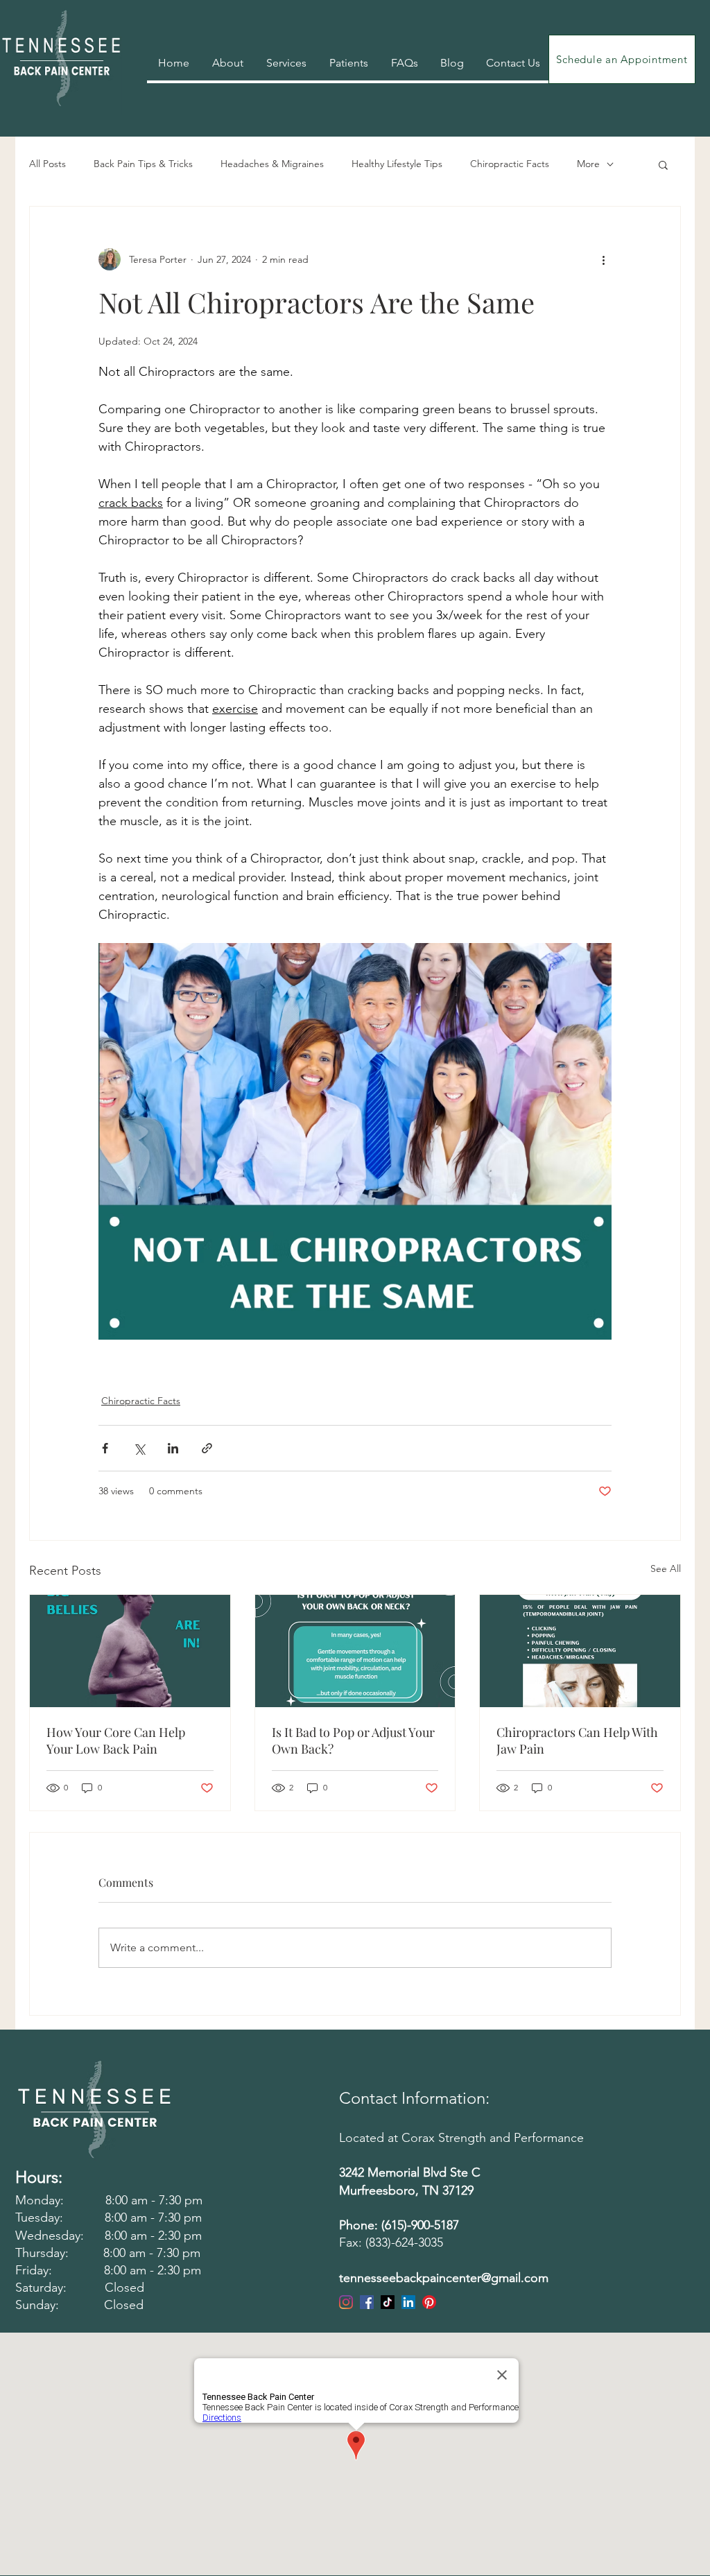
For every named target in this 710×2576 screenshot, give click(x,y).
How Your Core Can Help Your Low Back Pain (116, 1740)
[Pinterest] (429, 2302)
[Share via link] (207, 1448)
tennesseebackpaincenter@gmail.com (444, 2278)
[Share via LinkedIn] (173, 1448)
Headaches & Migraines (272, 164)
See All (666, 1568)
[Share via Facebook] (105, 1448)
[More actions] (603, 259)
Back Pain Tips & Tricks (143, 164)
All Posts (47, 164)
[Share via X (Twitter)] (139, 1448)
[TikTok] (388, 2302)
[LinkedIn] (408, 2302)
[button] (663, 164)
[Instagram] (346, 2302)
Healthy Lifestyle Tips (397, 164)
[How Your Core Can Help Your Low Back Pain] (130, 1651)
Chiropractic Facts (510, 164)
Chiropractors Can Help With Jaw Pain (577, 1740)
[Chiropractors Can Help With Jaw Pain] (580, 1651)
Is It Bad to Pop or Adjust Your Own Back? (353, 1740)
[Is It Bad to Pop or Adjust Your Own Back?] (355, 1651)
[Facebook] (367, 2302)
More (588, 164)
